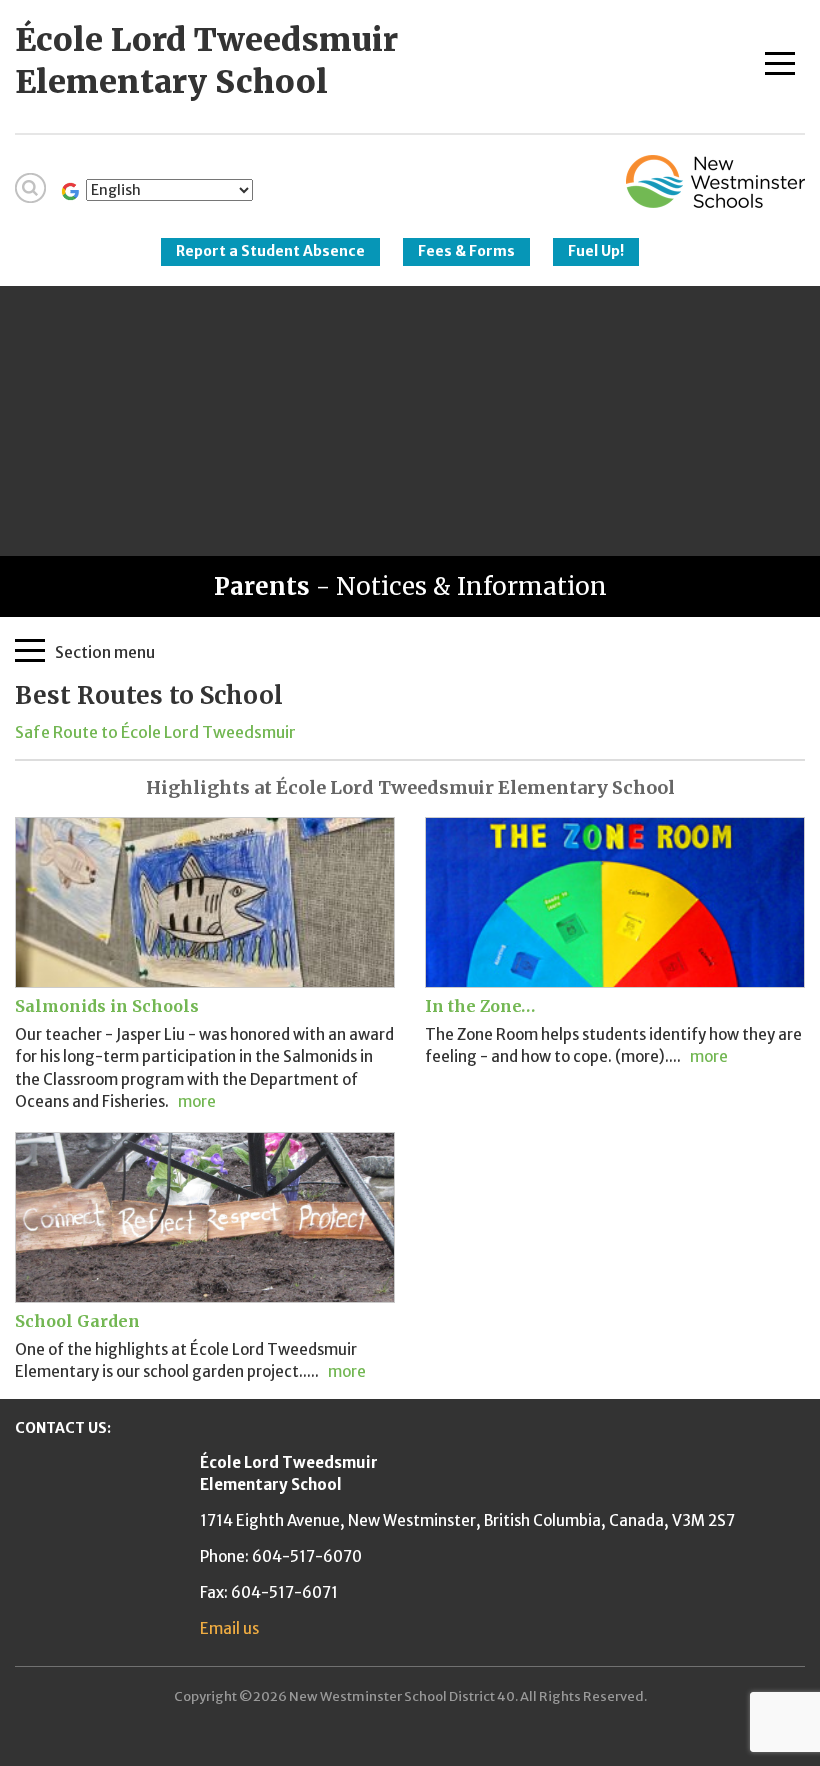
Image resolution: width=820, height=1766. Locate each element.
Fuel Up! (596, 251)
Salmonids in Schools (107, 1006)
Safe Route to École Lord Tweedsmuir (155, 732)
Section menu (105, 651)
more (197, 1101)
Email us (229, 1628)
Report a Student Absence (270, 251)
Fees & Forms (466, 251)
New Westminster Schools (715, 181)
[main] (410, 711)
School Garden (77, 1321)
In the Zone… (480, 1006)
